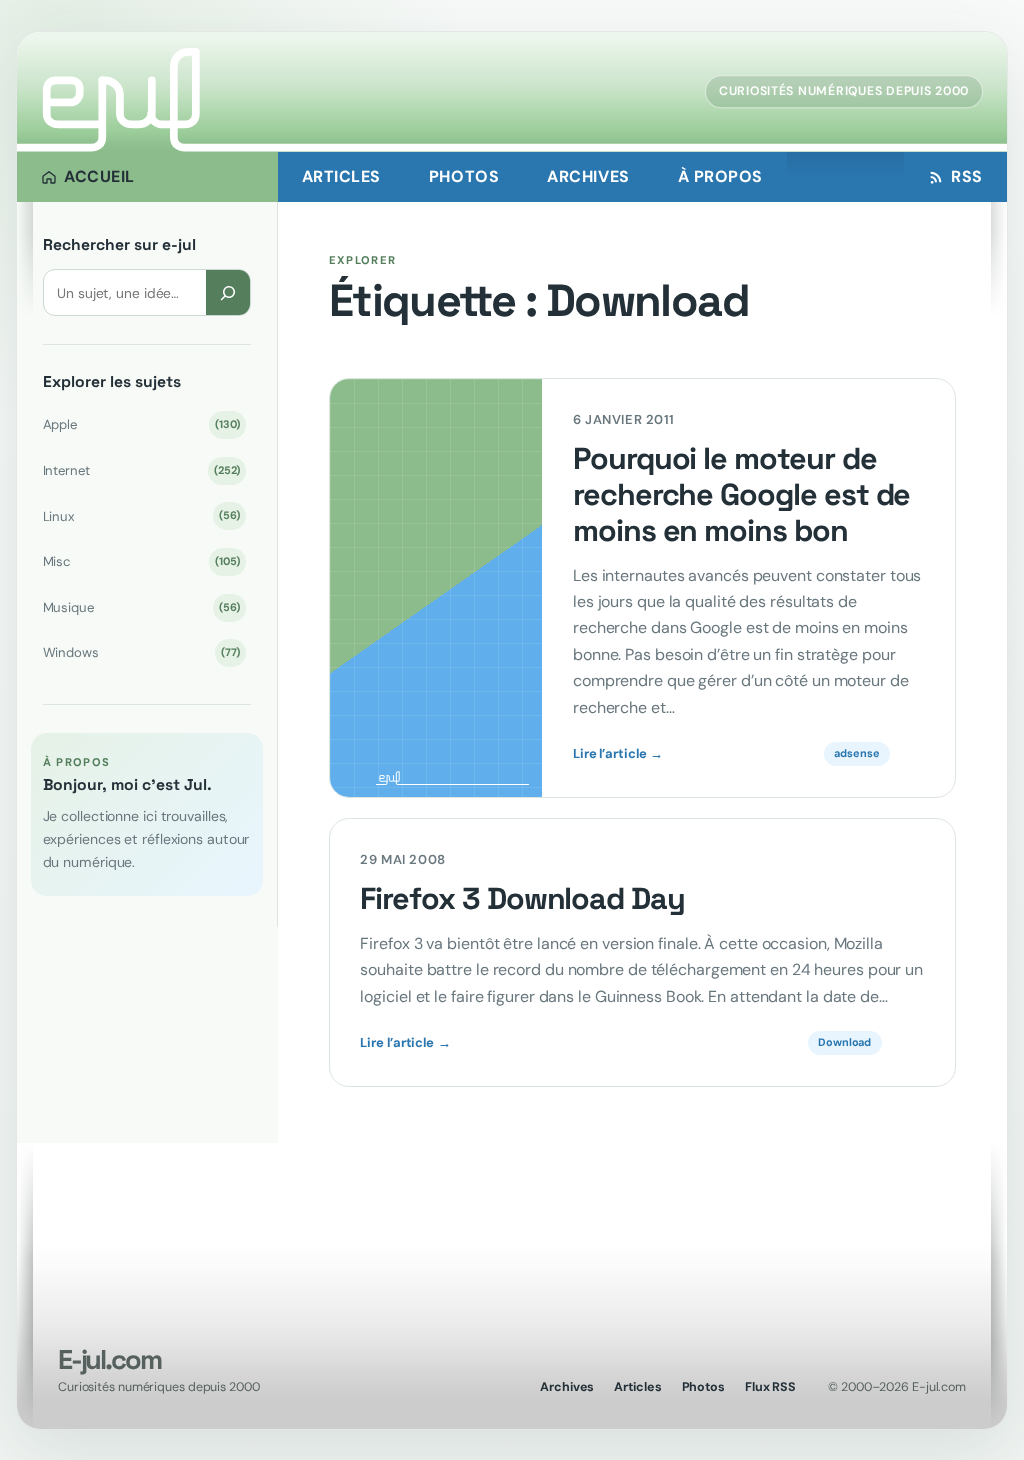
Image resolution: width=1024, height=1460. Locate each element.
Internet (142, 470)
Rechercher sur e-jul (119, 245)
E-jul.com (109, 1359)
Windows (142, 652)
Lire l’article (618, 754)
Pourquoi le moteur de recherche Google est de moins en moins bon (741, 495)
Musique (142, 607)
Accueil (99, 176)
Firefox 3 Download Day (522, 899)
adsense (856, 753)
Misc (142, 561)
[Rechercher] (228, 292)
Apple (142, 424)
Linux (142, 516)
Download (844, 1042)
